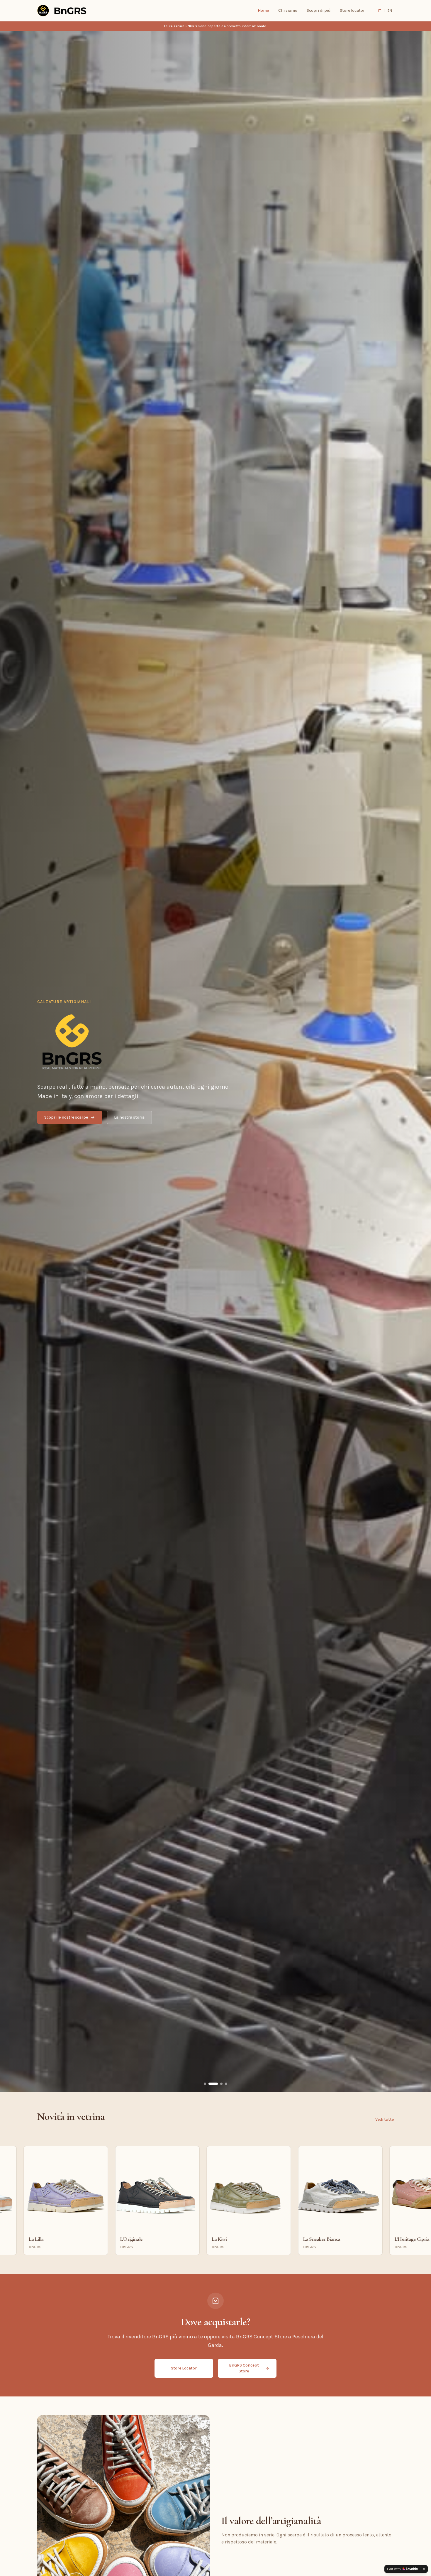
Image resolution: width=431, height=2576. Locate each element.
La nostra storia (129, 1117)
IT (380, 11)
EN (390, 11)
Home (263, 10)
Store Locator (184, 2368)
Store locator (352, 10)
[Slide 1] (205, 2084)
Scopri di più (319, 10)
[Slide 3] (221, 2084)
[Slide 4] (226, 2084)
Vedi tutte (385, 2119)
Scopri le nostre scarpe (66, 1117)
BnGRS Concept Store (244, 2368)
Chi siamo (288, 10)
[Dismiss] (424, 2569)
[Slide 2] (213, 2084)
